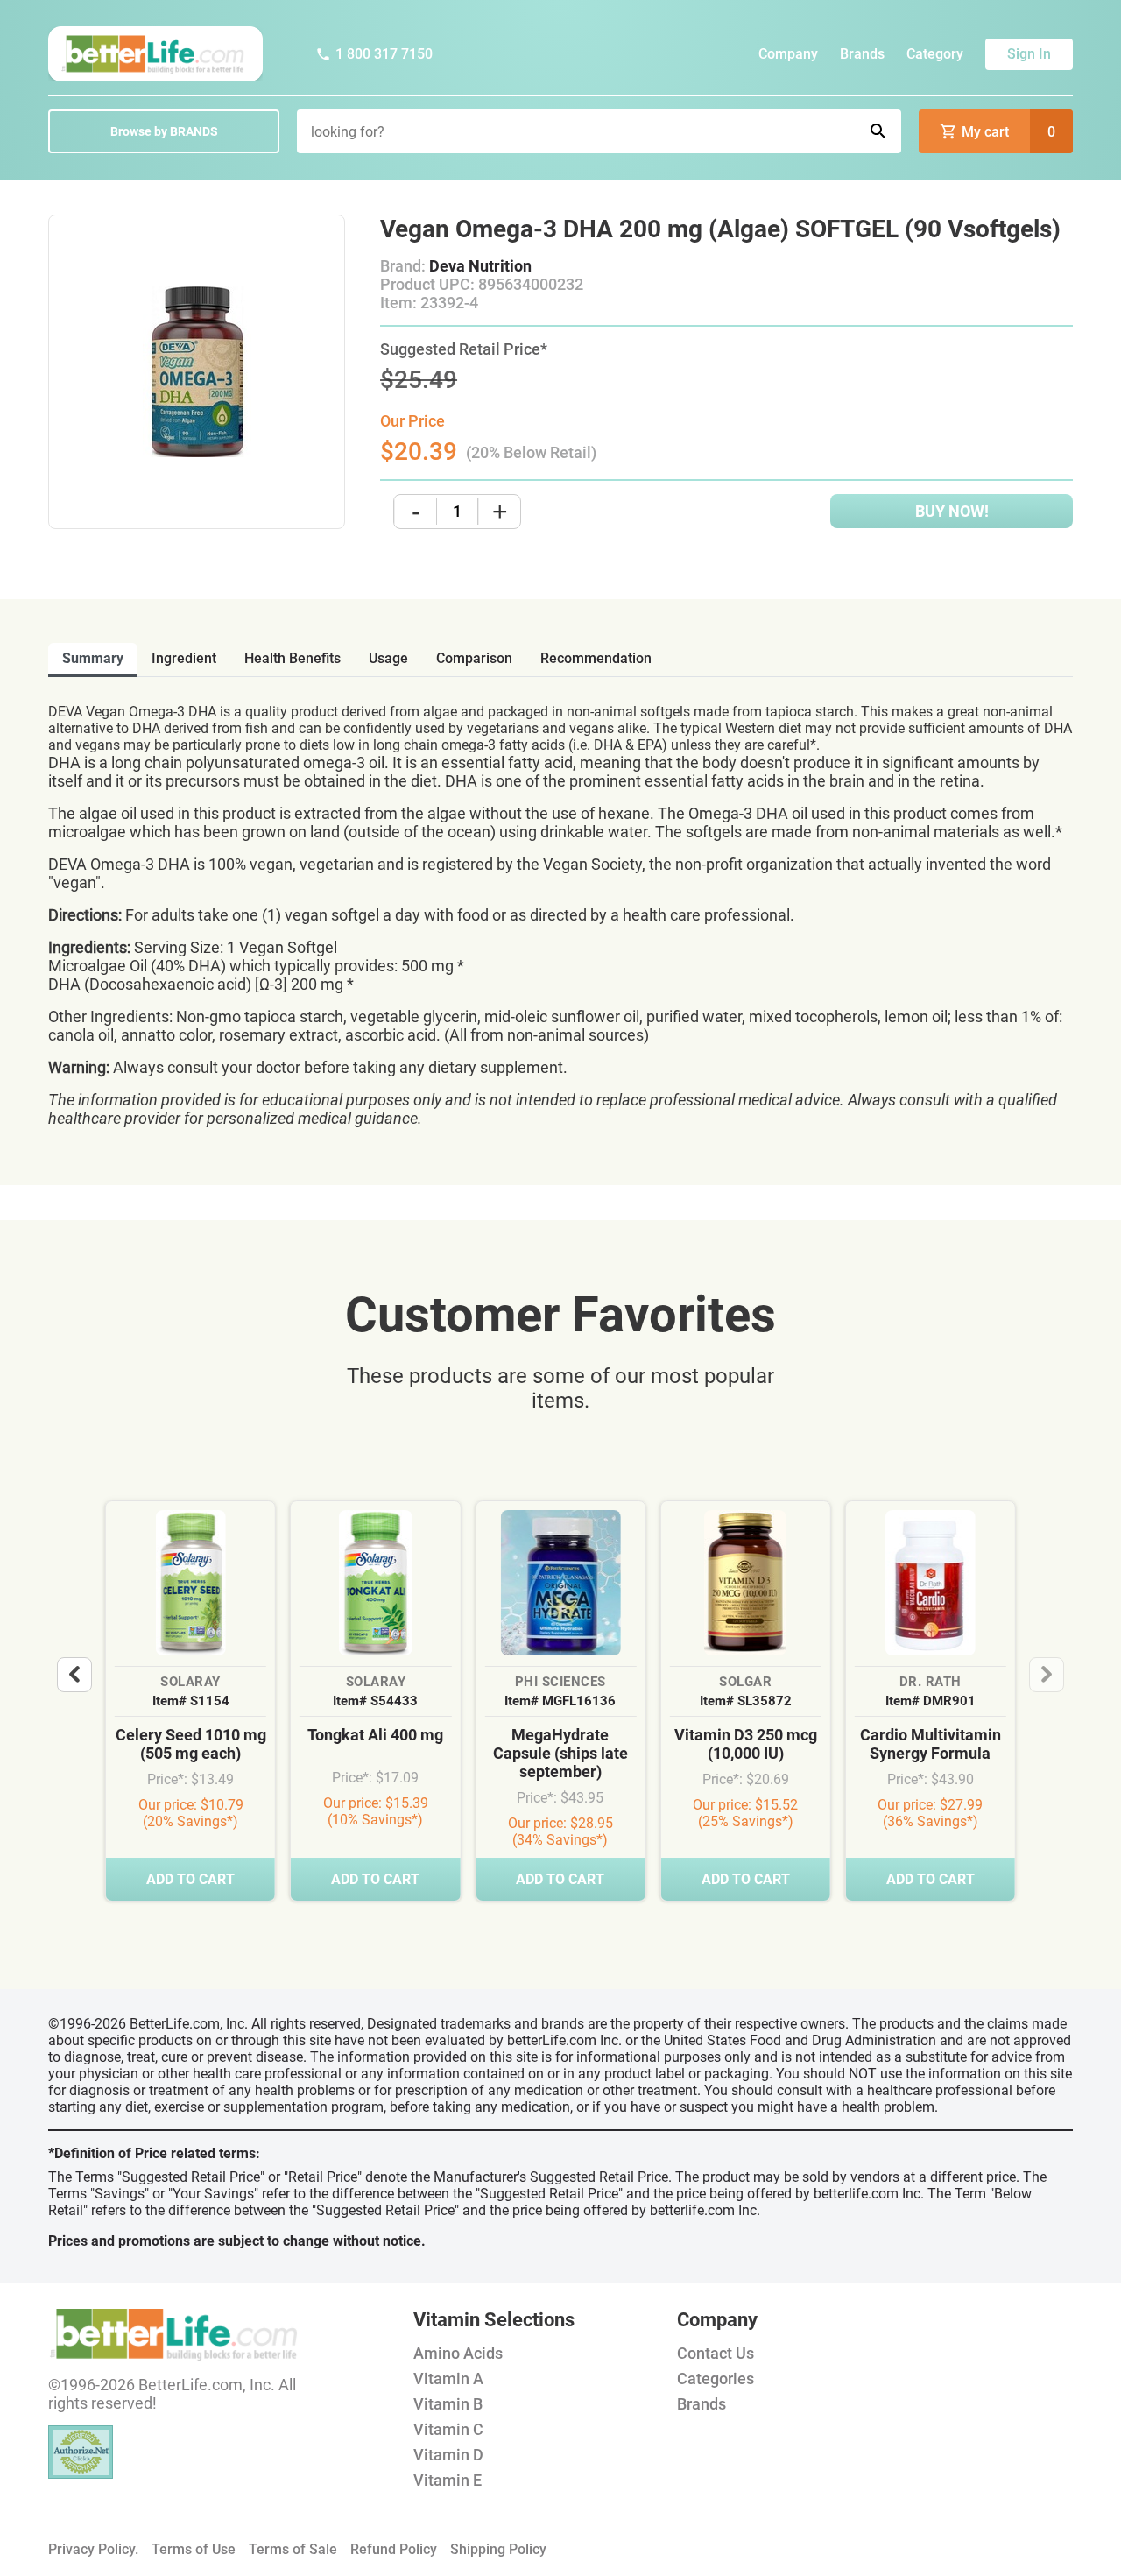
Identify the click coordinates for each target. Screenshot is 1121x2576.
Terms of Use (194, 2549)
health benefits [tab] (293, 658)
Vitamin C (448, 2429)
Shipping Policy (498, 2549)
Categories (716, 2378)
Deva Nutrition (480, 266)
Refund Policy (394, 2549)
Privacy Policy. (93, 2549)
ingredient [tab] (184, 658)
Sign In (1029, 54)
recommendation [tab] (596, 658)
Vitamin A (448, 2378)
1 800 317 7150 (384, 54)
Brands (862, 54)
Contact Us (716, 2353)
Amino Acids (458, 2353)
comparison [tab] (474, 658)
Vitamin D (448, 2455)
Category (935, 54)
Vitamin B (448, 2404)
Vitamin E (448, 2480)
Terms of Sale (293, 2549)
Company (788, 54)
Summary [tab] (93, 658)
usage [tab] (388, 658)
